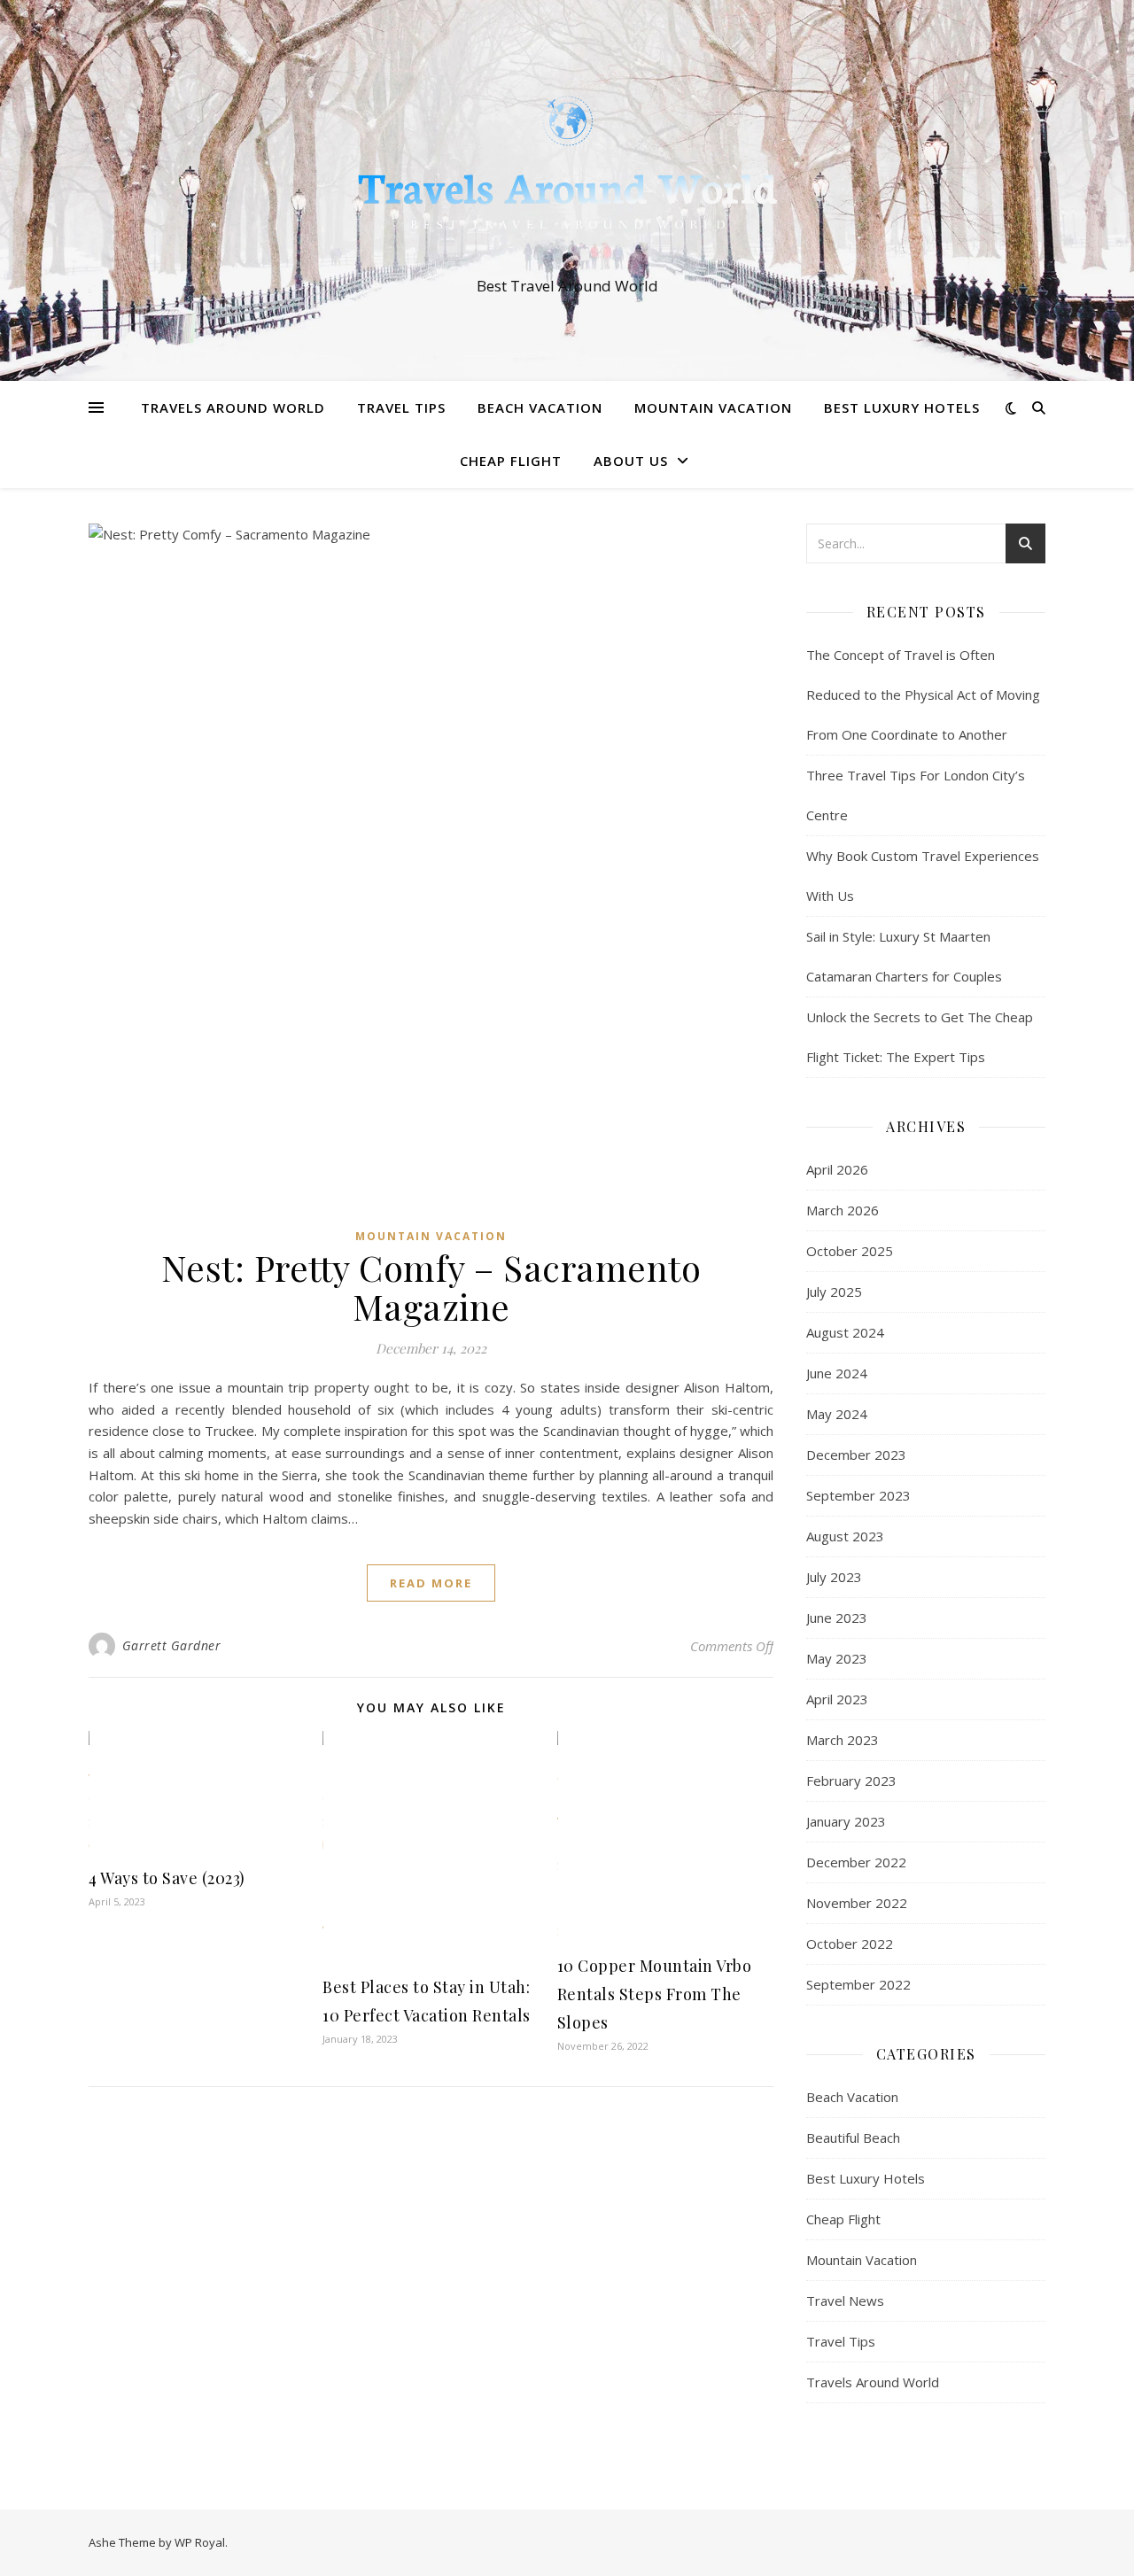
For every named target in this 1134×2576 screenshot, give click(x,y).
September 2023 (858, 1495)
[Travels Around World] (567, 175)
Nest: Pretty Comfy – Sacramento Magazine (431, 1287)
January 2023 (846, 1821)
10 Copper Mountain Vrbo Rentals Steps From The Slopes (655, 1994)
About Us (631, 461)
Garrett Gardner (172, 1645)
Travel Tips (401, 407)
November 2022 (857, 1903)
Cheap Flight (511, 461)
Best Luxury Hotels (902, 407)
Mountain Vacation (713, 407)
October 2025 (850, 1251)
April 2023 (837, 1699)
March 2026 (843, 1210)
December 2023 (856, 1455)
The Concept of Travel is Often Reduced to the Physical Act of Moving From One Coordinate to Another (923, 694)
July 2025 (834, 1292)
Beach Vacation (540, 407)
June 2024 (837, 1373)
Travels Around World (233, 407)
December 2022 (856, 1862)
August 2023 (845, 1536)
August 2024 (845, 1332)
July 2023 (834, 1577)
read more (431, 1583)
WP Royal (200, 2542)
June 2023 (837, 1618)
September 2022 (858, 1984)
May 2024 (837, 1414)
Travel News (845, 2301)
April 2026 (837, 1169)
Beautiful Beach (853, 2138)
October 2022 (850, 1944)
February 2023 (851, 1781)
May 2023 (837, 1658)
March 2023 (843, 1740)
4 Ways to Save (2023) (167, 1878)
